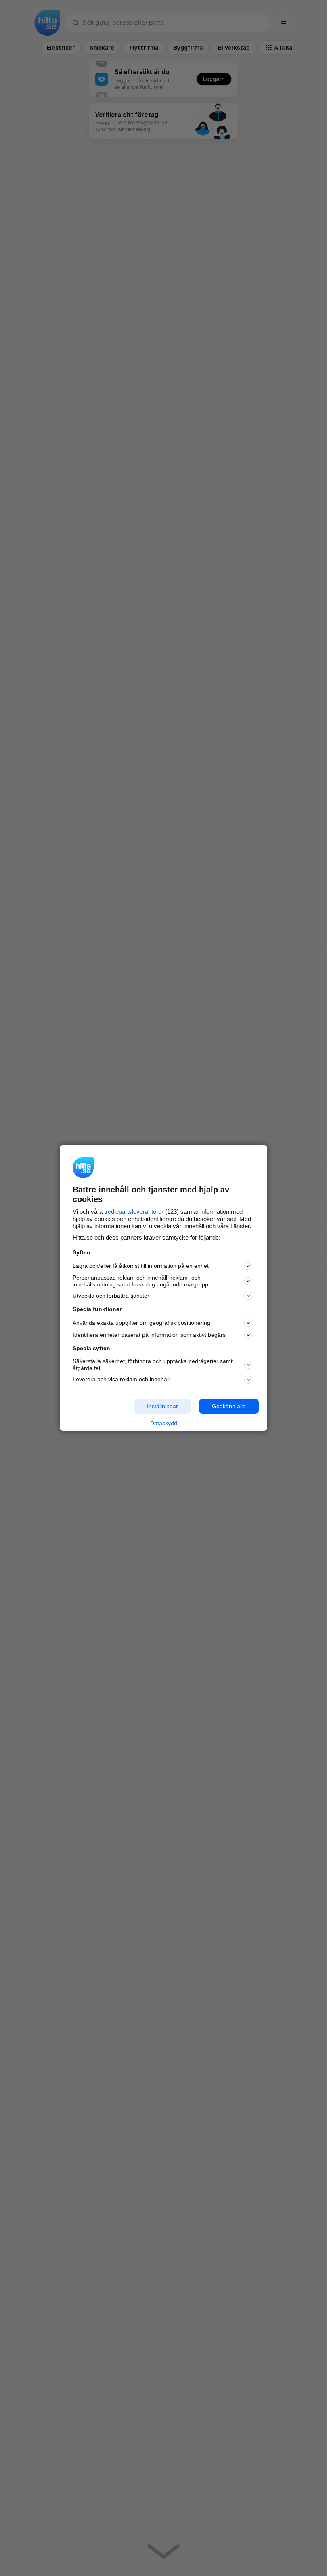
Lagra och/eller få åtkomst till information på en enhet (141, 1266)
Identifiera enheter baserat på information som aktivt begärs (149, 1335)
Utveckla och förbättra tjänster (111, 1296)
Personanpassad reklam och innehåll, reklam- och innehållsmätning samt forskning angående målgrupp (140, 1281)
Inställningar (162, 1406)
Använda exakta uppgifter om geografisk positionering (141, 1323)
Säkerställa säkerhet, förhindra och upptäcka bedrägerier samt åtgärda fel (153, 1364)
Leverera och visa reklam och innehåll (121, 1379)
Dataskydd (164, 1423)
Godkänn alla (229, 1406)
